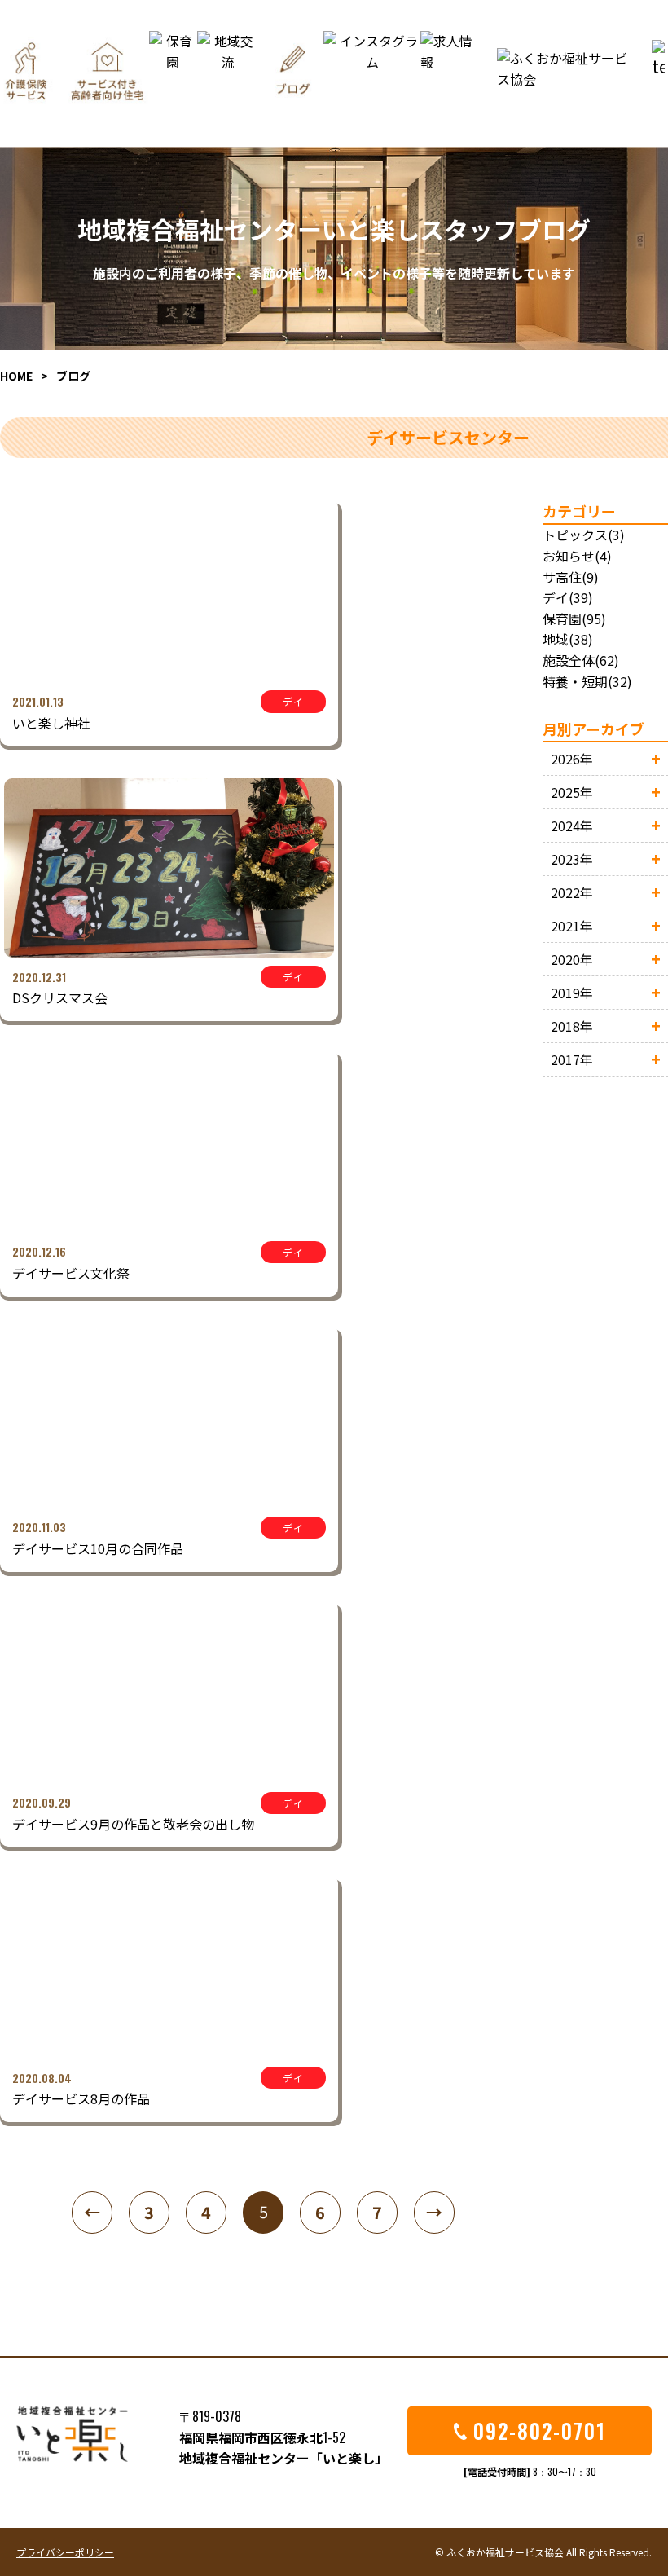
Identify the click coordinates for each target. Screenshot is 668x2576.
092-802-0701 (540, 2431)
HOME (16, 376)
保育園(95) (574, 619)
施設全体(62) (581, 660)
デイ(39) (568, 597)
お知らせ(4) (577, 556)
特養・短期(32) (587, 681)
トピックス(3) (584, 535)
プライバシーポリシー (65, 2552)
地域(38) (568, 639)
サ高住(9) (571, 577)
